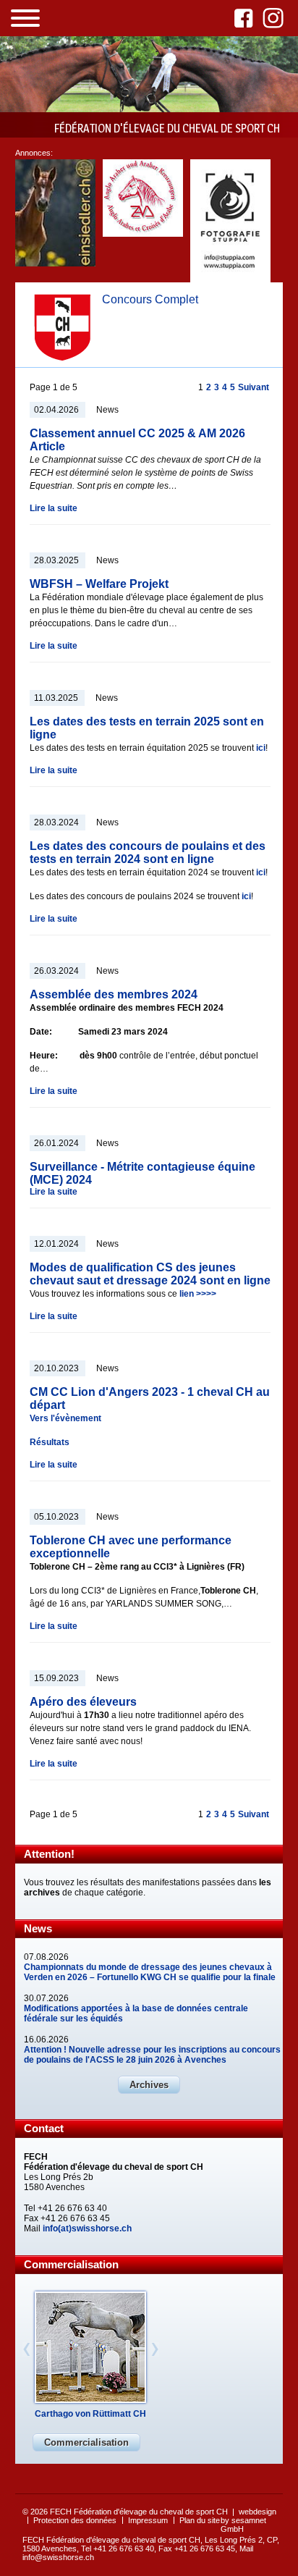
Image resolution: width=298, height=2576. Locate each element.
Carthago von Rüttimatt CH (90, 2414)
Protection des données (75, 2520)
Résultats (50, 1442)
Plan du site (200, 2520)
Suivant (254, 387)
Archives (149, 2085)
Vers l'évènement (65, 1418)
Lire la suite (54, 508)
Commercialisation (86, 2442)
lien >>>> (198, 1294)
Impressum (148, 2520)
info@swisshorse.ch (58, 2557)
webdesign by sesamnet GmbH (248, 2520)
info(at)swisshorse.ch (87, 2228)
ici (261, 748)
